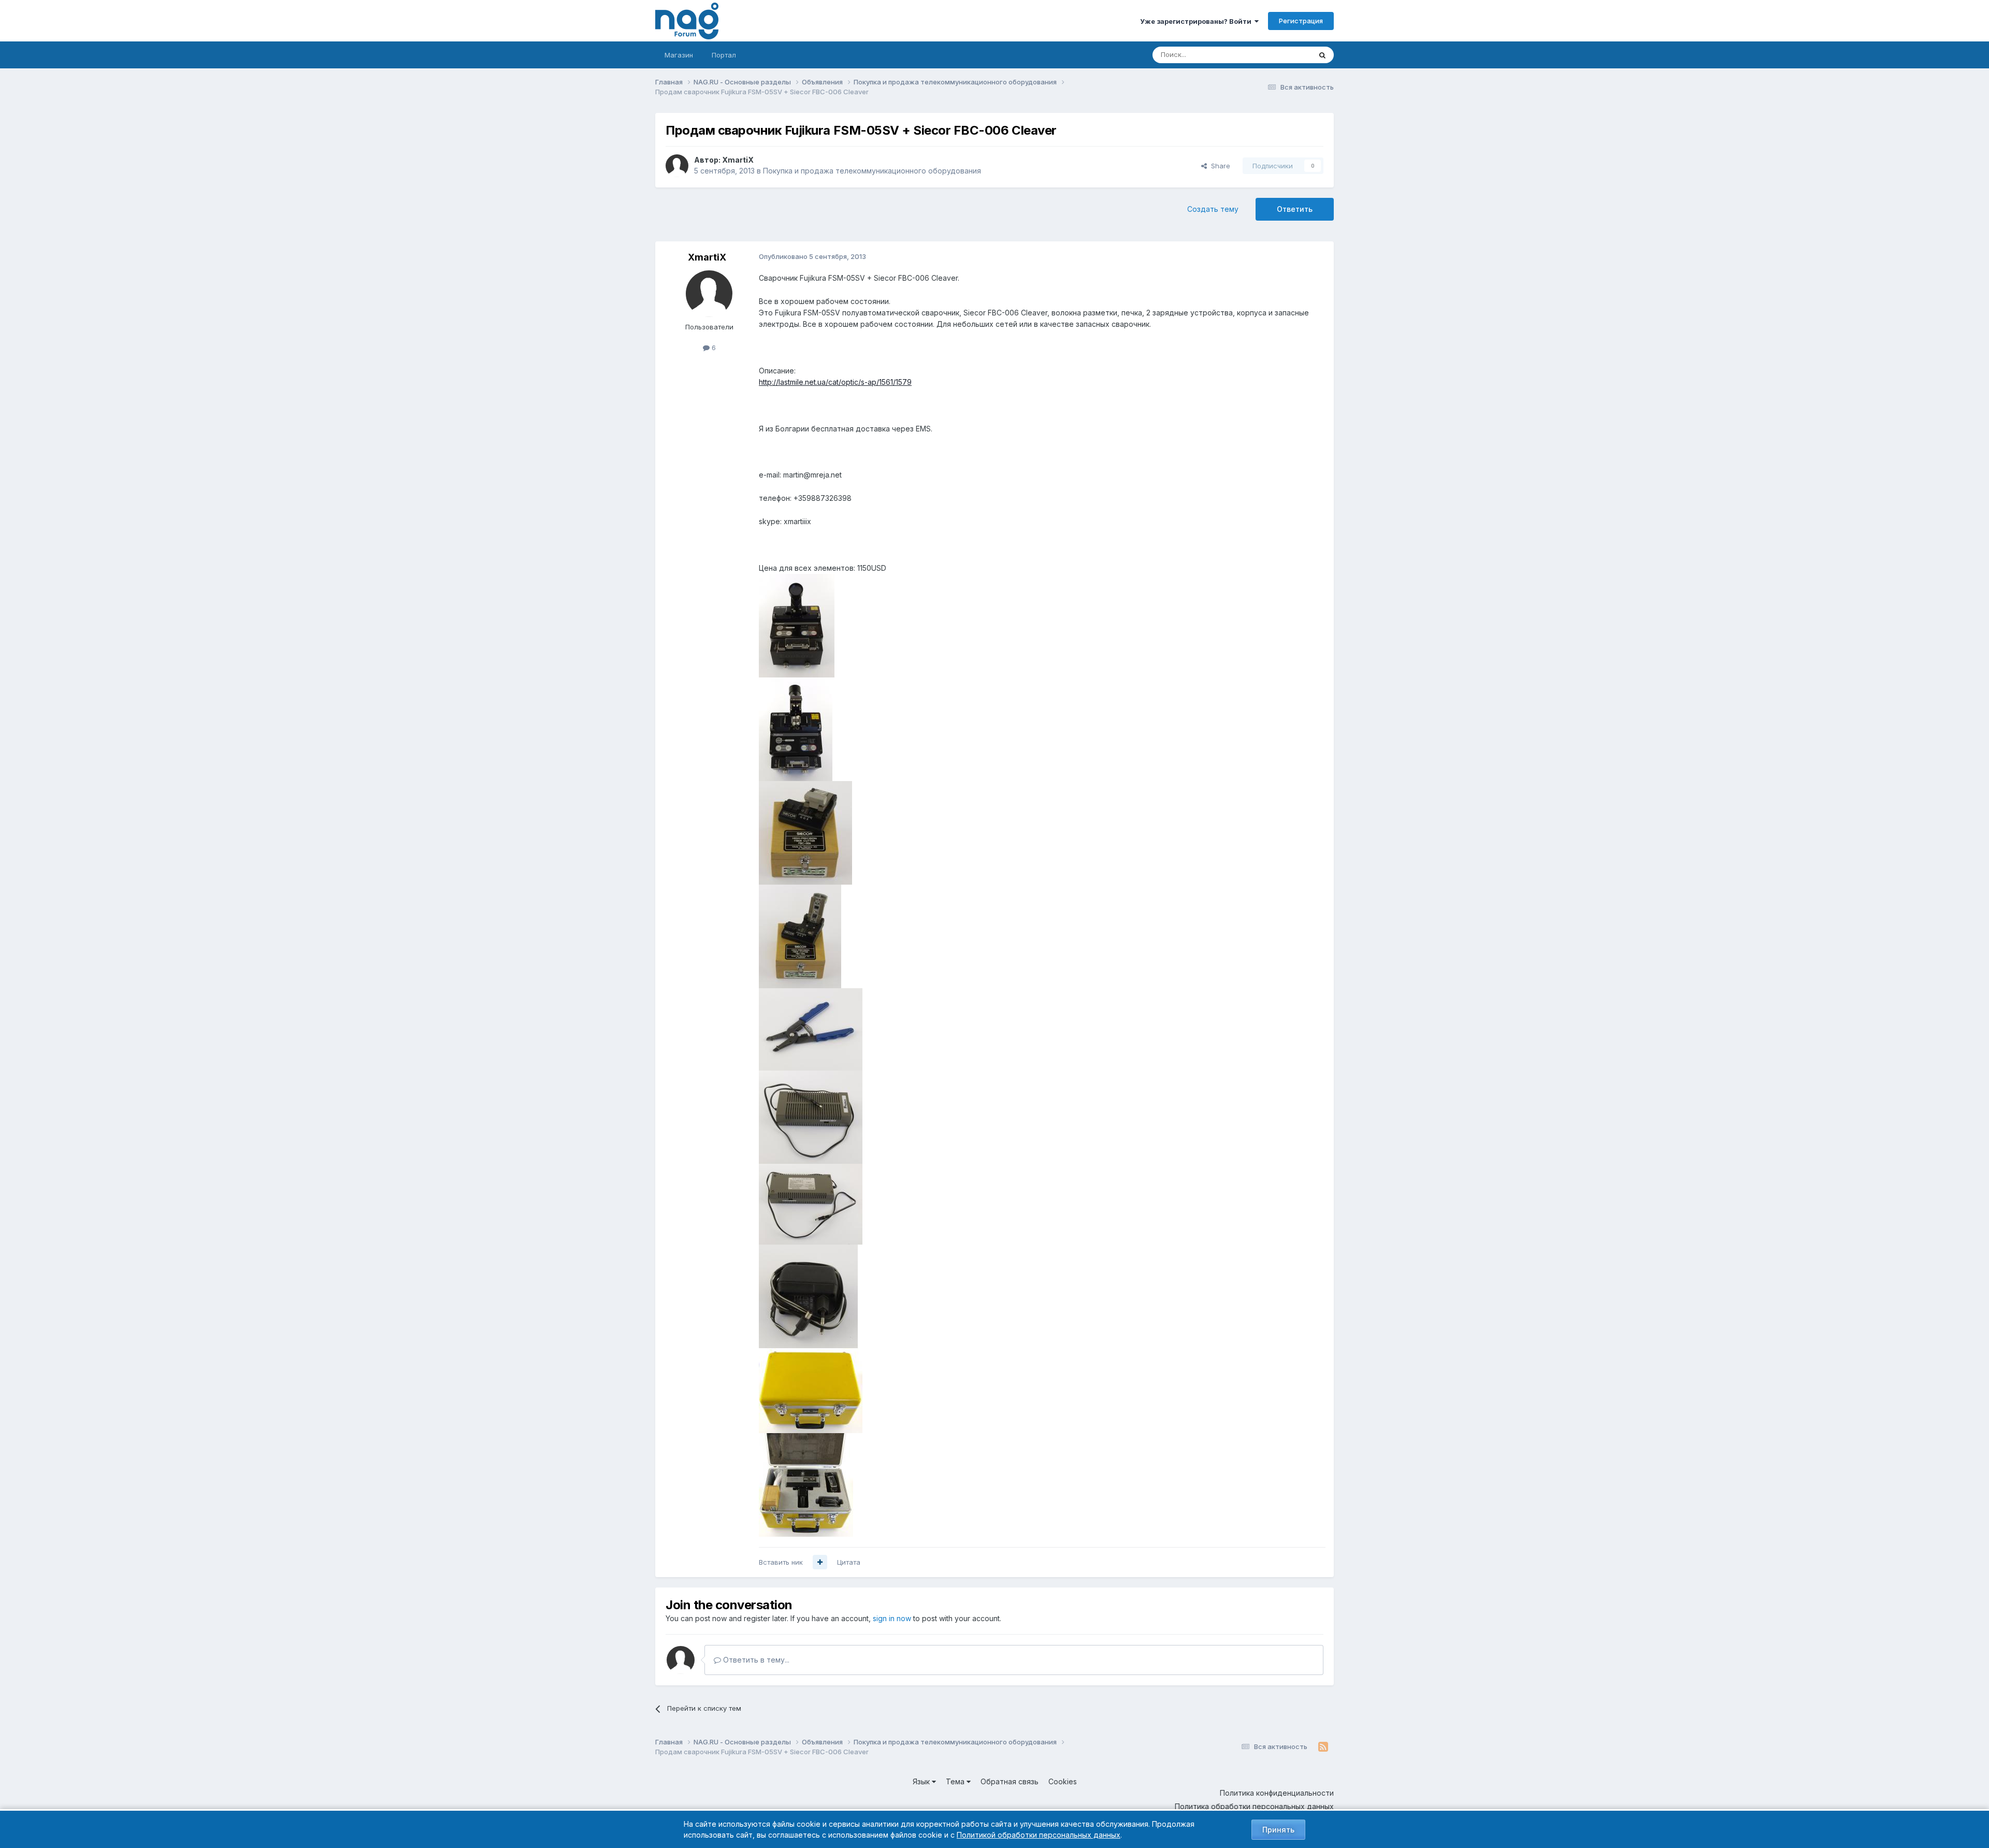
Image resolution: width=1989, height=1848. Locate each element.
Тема (956, 1781)
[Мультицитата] (820, 1562)
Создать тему (1213, 209)
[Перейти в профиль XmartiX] (677, 166)
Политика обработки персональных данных (1254, 1806)
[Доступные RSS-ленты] (1323, 1747)
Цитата (849, 1562)
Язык (922, 1781)
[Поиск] (1322, 55)
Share (1219, 166)
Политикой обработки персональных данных (1039, 1835)
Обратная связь (1010, 1781)
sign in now (892, 1618)
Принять (1278, 1830)
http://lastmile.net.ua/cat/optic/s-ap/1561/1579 (835, 382)
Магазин (679, 55)
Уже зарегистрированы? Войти (1197, 21)
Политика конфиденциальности (1277, 1793)
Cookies (1063, 1781)
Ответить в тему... (755, 1660)
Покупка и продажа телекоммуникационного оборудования (872, 171)
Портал (724, 55)
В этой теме (1279, 55)
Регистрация (1301, 21)
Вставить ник (781, 1562)
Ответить (1295, 209)
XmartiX (738, 160)
